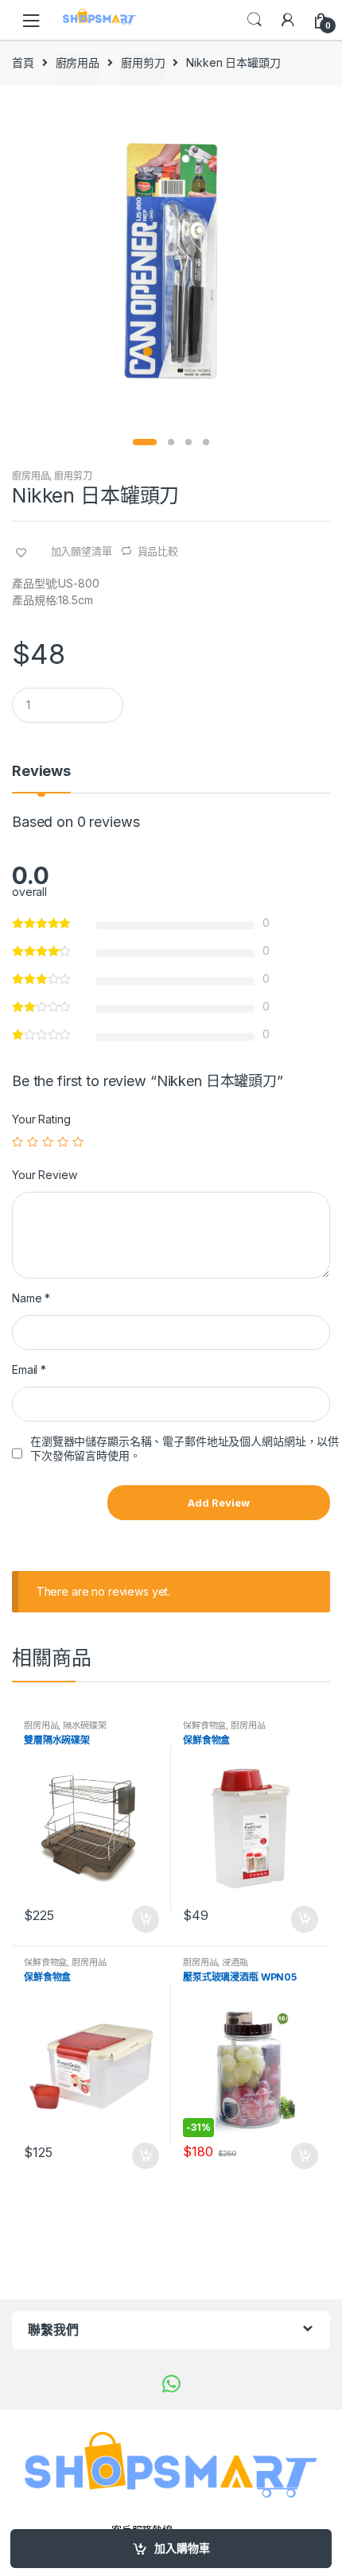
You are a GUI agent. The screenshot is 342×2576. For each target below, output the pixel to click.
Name (31, 1298)
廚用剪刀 (143, 62)
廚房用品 (78, 62)
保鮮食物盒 (204, 1725)
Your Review (44, 1175)
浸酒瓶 (235, 1962)
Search (255, 20)
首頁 (23, 62)
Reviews (41, 772)
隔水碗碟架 (84, 1725)
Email (29, 1369)
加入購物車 (182, 2548)
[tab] (41, 778)
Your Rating (41, 1119)
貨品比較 (158, 551)
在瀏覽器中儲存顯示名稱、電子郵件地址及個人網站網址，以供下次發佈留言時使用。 (185, 1448)
